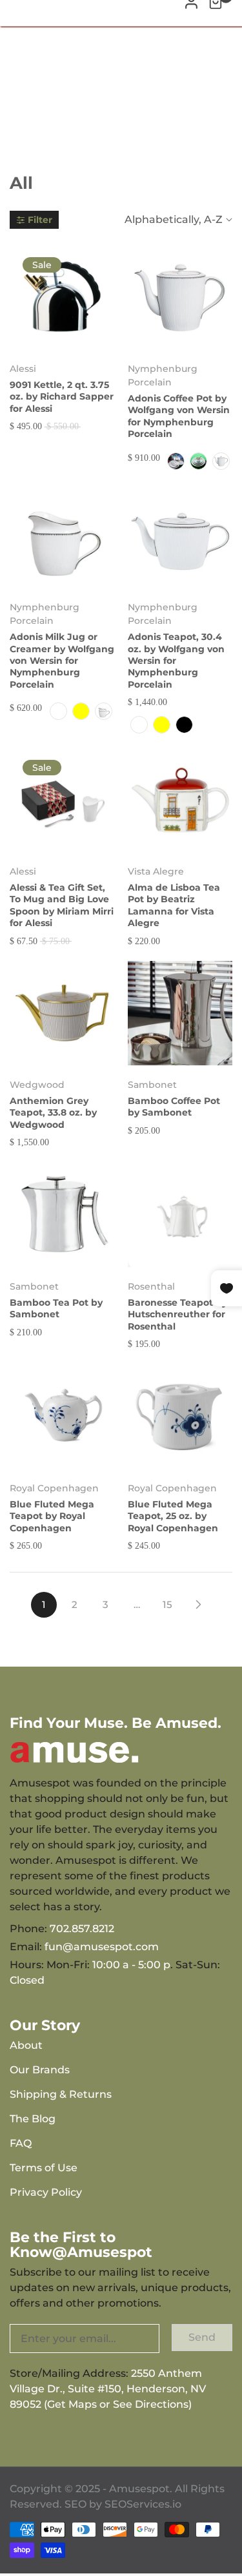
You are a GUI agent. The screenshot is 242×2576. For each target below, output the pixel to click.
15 (167, 1604)
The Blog (33, 2119)
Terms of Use (44, 2168)
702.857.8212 (82, 1929)
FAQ (21, 2143)
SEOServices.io (143, 2504)
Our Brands (40, 2070)
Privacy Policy (46, 2192)
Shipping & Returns (61, 2094)
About (26, 2045)
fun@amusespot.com (102, 1947)
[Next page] (199, 1605)
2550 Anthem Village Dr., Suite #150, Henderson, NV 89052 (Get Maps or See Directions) (108, 2389)
